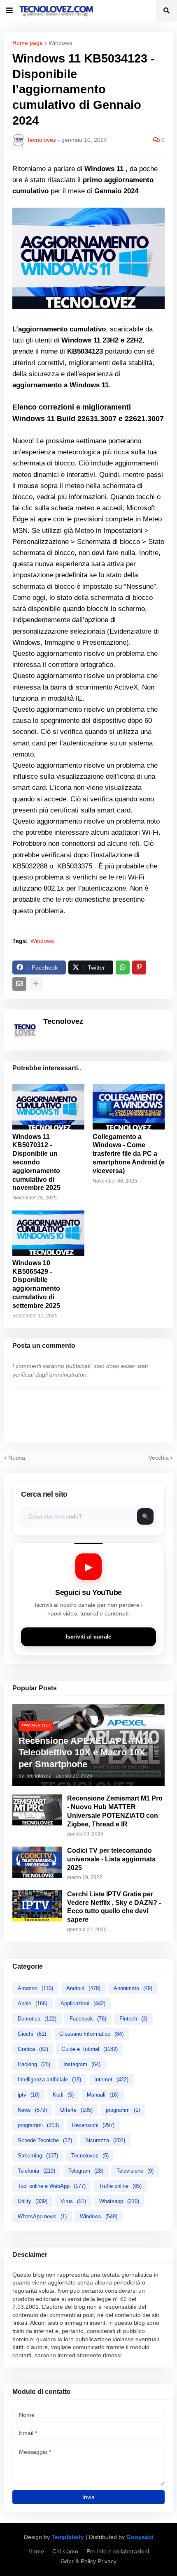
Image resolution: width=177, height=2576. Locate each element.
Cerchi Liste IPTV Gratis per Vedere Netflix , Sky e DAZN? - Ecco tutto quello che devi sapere (114, 1907)
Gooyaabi (140, 2537)
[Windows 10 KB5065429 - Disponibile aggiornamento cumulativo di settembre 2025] (48, 1233)
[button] (9, 11)
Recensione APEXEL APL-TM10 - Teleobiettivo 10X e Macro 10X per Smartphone (88, 1752)
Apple (33, 2003)
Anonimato (133, 1988)
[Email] (19, 984)
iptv (29, 2095)
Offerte (76, 2110)
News (32, 2110)
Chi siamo (65, 2551)
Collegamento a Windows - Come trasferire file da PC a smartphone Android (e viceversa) (129, 1154)
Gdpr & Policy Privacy (88, 2561)
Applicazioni (83, 2003)
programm (123, 2110)
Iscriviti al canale (88, 1637)
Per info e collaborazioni (118, 2551)
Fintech (133, 2019)
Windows (60, 43)
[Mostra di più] (36, 984)
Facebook (88, 2019)
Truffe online (120, 2186)
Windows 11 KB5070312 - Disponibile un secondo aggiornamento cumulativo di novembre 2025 (36, 1162)
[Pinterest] (139, 967)
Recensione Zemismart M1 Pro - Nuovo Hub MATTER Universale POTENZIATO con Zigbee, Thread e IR (115, 1811)
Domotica (37, 2019)
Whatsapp (119, 2201)
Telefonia (36, 2171)
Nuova (17, 1458)
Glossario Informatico (91, 2034)
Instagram (82, 2064)
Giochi (32, 2034)
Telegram (86, 2171)
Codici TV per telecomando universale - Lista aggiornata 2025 (111, 1859)
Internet (111, 2080)
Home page (28, 43)
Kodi (63, 2095)
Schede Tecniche (45, 2140)
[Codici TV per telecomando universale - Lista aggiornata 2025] (37, 1862)
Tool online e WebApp (52, 2186)
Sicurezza (105, 2140)
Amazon (35, 1988)
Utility (33, 2201)
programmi (38, 2125)
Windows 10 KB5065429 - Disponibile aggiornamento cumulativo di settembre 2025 (36, 1284)
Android (83, 1988)
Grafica (33, 2049)
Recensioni (93, 2125)
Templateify (68, 2537)
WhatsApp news (42, 2216)
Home (36, 2551)
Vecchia (159, 1458)
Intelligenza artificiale (49, 2080)
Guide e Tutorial (90, 2049)
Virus (73, 2201)
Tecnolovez (90, 2156)
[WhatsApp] (123, 967)
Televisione (135, 2171)
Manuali (103, 2095)
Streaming (38, 2156)
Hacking (34, 2064)
